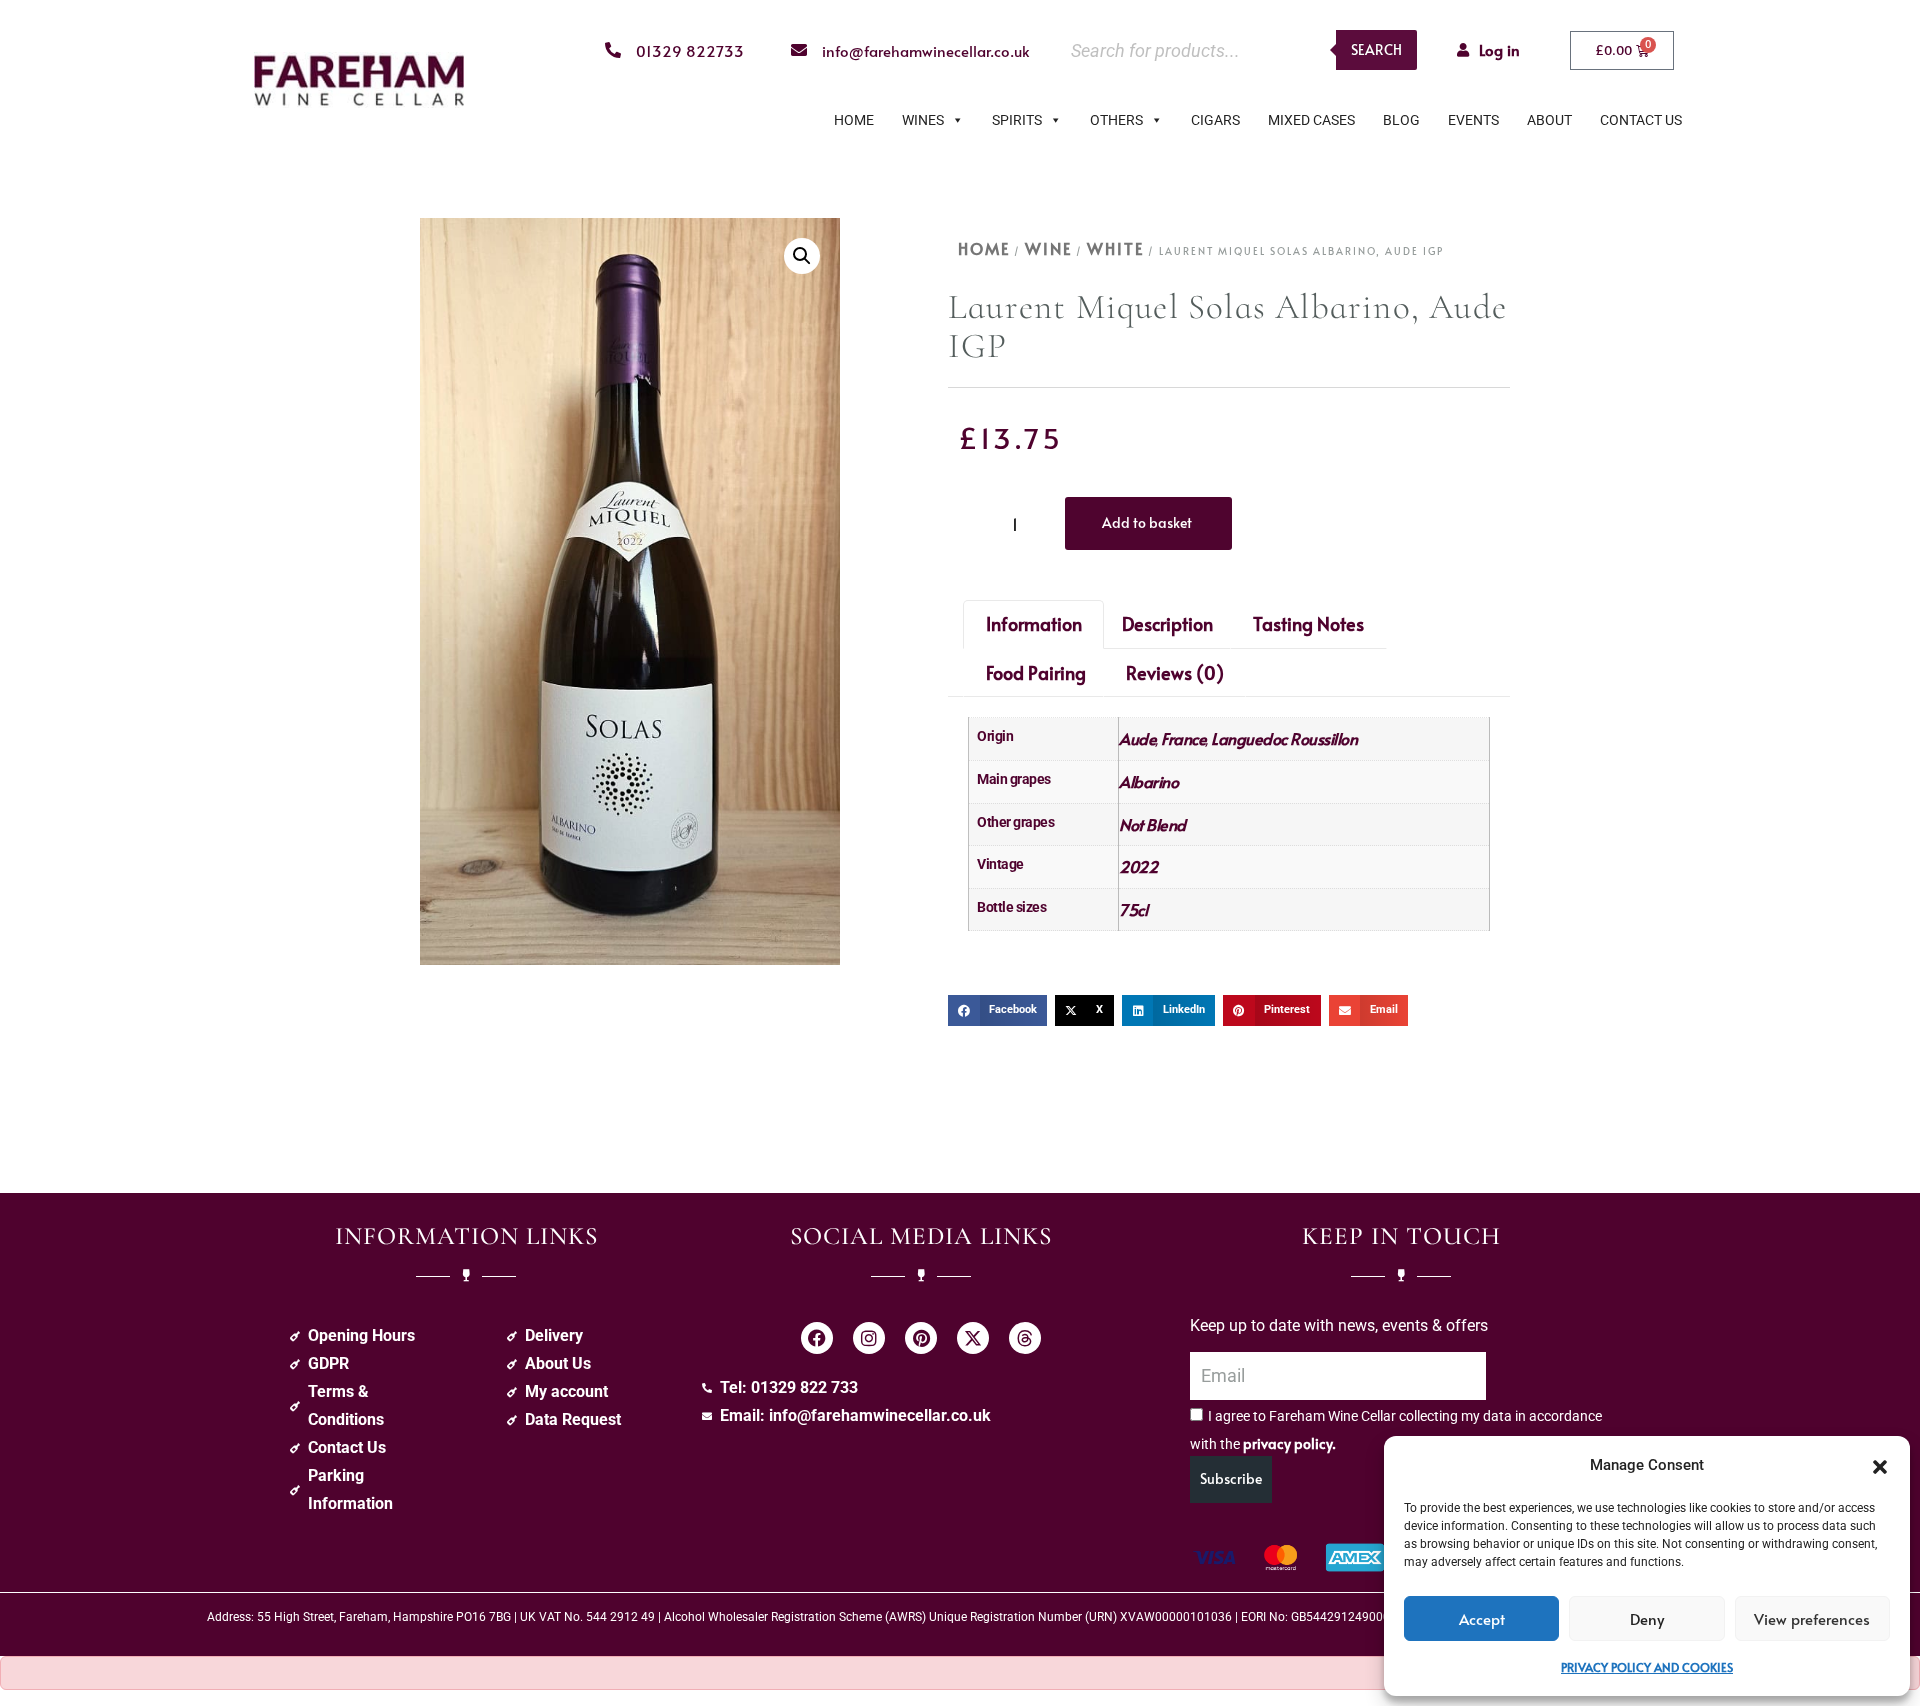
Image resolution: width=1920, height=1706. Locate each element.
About (1549, 120)
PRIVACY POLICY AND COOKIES (1647, 1667)
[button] (1880, 1465)
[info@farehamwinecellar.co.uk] (799, 50)
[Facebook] (817, 1338)
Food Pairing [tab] (1036, 672)
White (1115, 248)
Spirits (1017, 120)
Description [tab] (1167, 623)
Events (1473, 120)
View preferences (1812, 1618)
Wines (923, 120)
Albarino (1148, 781)
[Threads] (1025, 1338)
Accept (1482, 1618)
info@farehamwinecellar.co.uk (926, 50)
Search (1376, 49)
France (1183, 738)
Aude (1137, 738)
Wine (1048, 248)
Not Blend (1152, 824)
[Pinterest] (921, 1338)
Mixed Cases (1311, 120)
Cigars (1215, 120)
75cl (1133, 909)
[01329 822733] (613, 50)
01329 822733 (690, 50)
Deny (1647, 1618)
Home (854, 120)
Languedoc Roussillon (1284, 738)
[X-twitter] (973, 1338)
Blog (1401, 120)
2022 (1138, 866)
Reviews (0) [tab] (1175, 672)
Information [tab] (1034, 623)
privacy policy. (1289, 1443)
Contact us (1641, 120)
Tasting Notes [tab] (1308, 623)
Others (1116, 120)
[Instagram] (869, 1338)
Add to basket (1147, 522)
